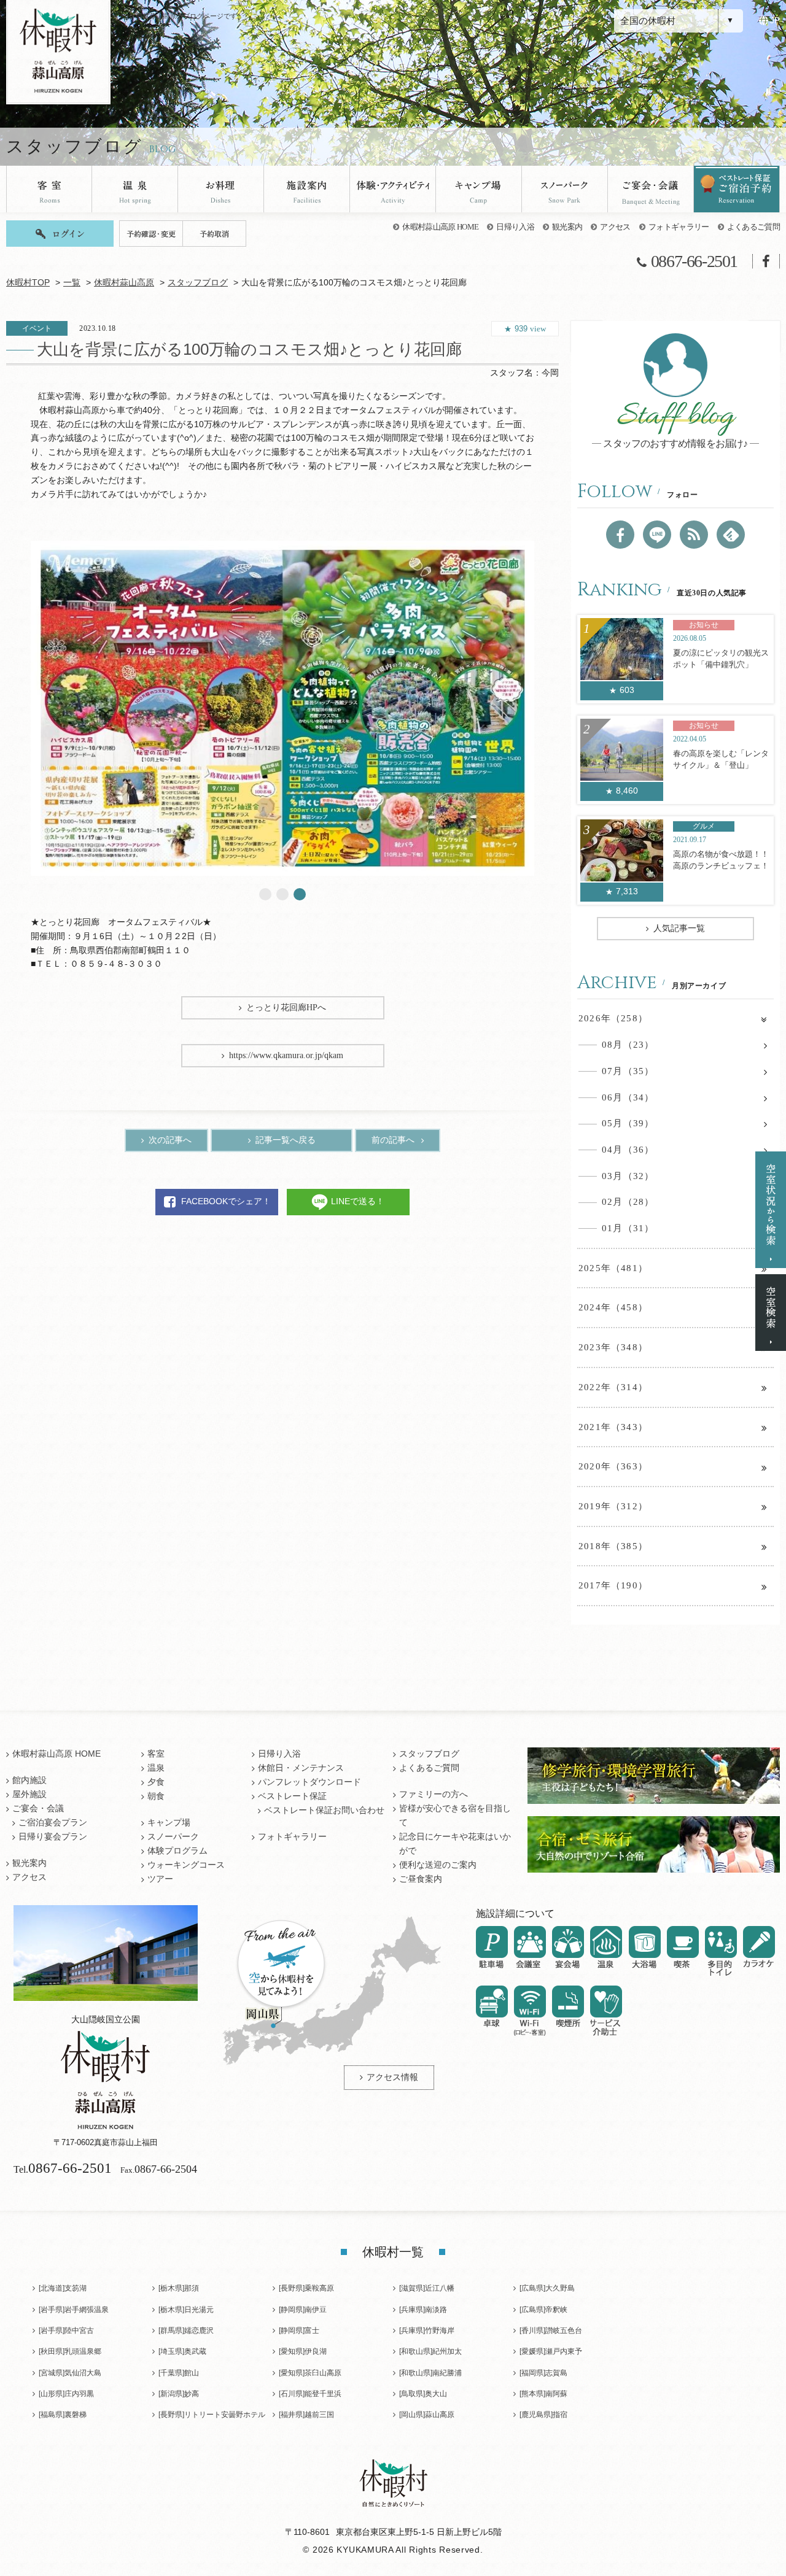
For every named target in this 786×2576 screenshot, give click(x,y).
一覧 (72, 283)
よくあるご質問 (753, 227)
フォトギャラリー (679, 227)
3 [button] (300, 894)
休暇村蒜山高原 (124, 283)
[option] (282, 708)
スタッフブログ (198, 283)
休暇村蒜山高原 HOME (440, 227)
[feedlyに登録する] (731, 535)
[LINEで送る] (657, 535)
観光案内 (567, 227)
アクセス (615, 227)
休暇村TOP (28, 283)
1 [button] (265, 894)
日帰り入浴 (515, 227)
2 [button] (282, 894)
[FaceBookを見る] (620, 535)
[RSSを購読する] (694, 535)
